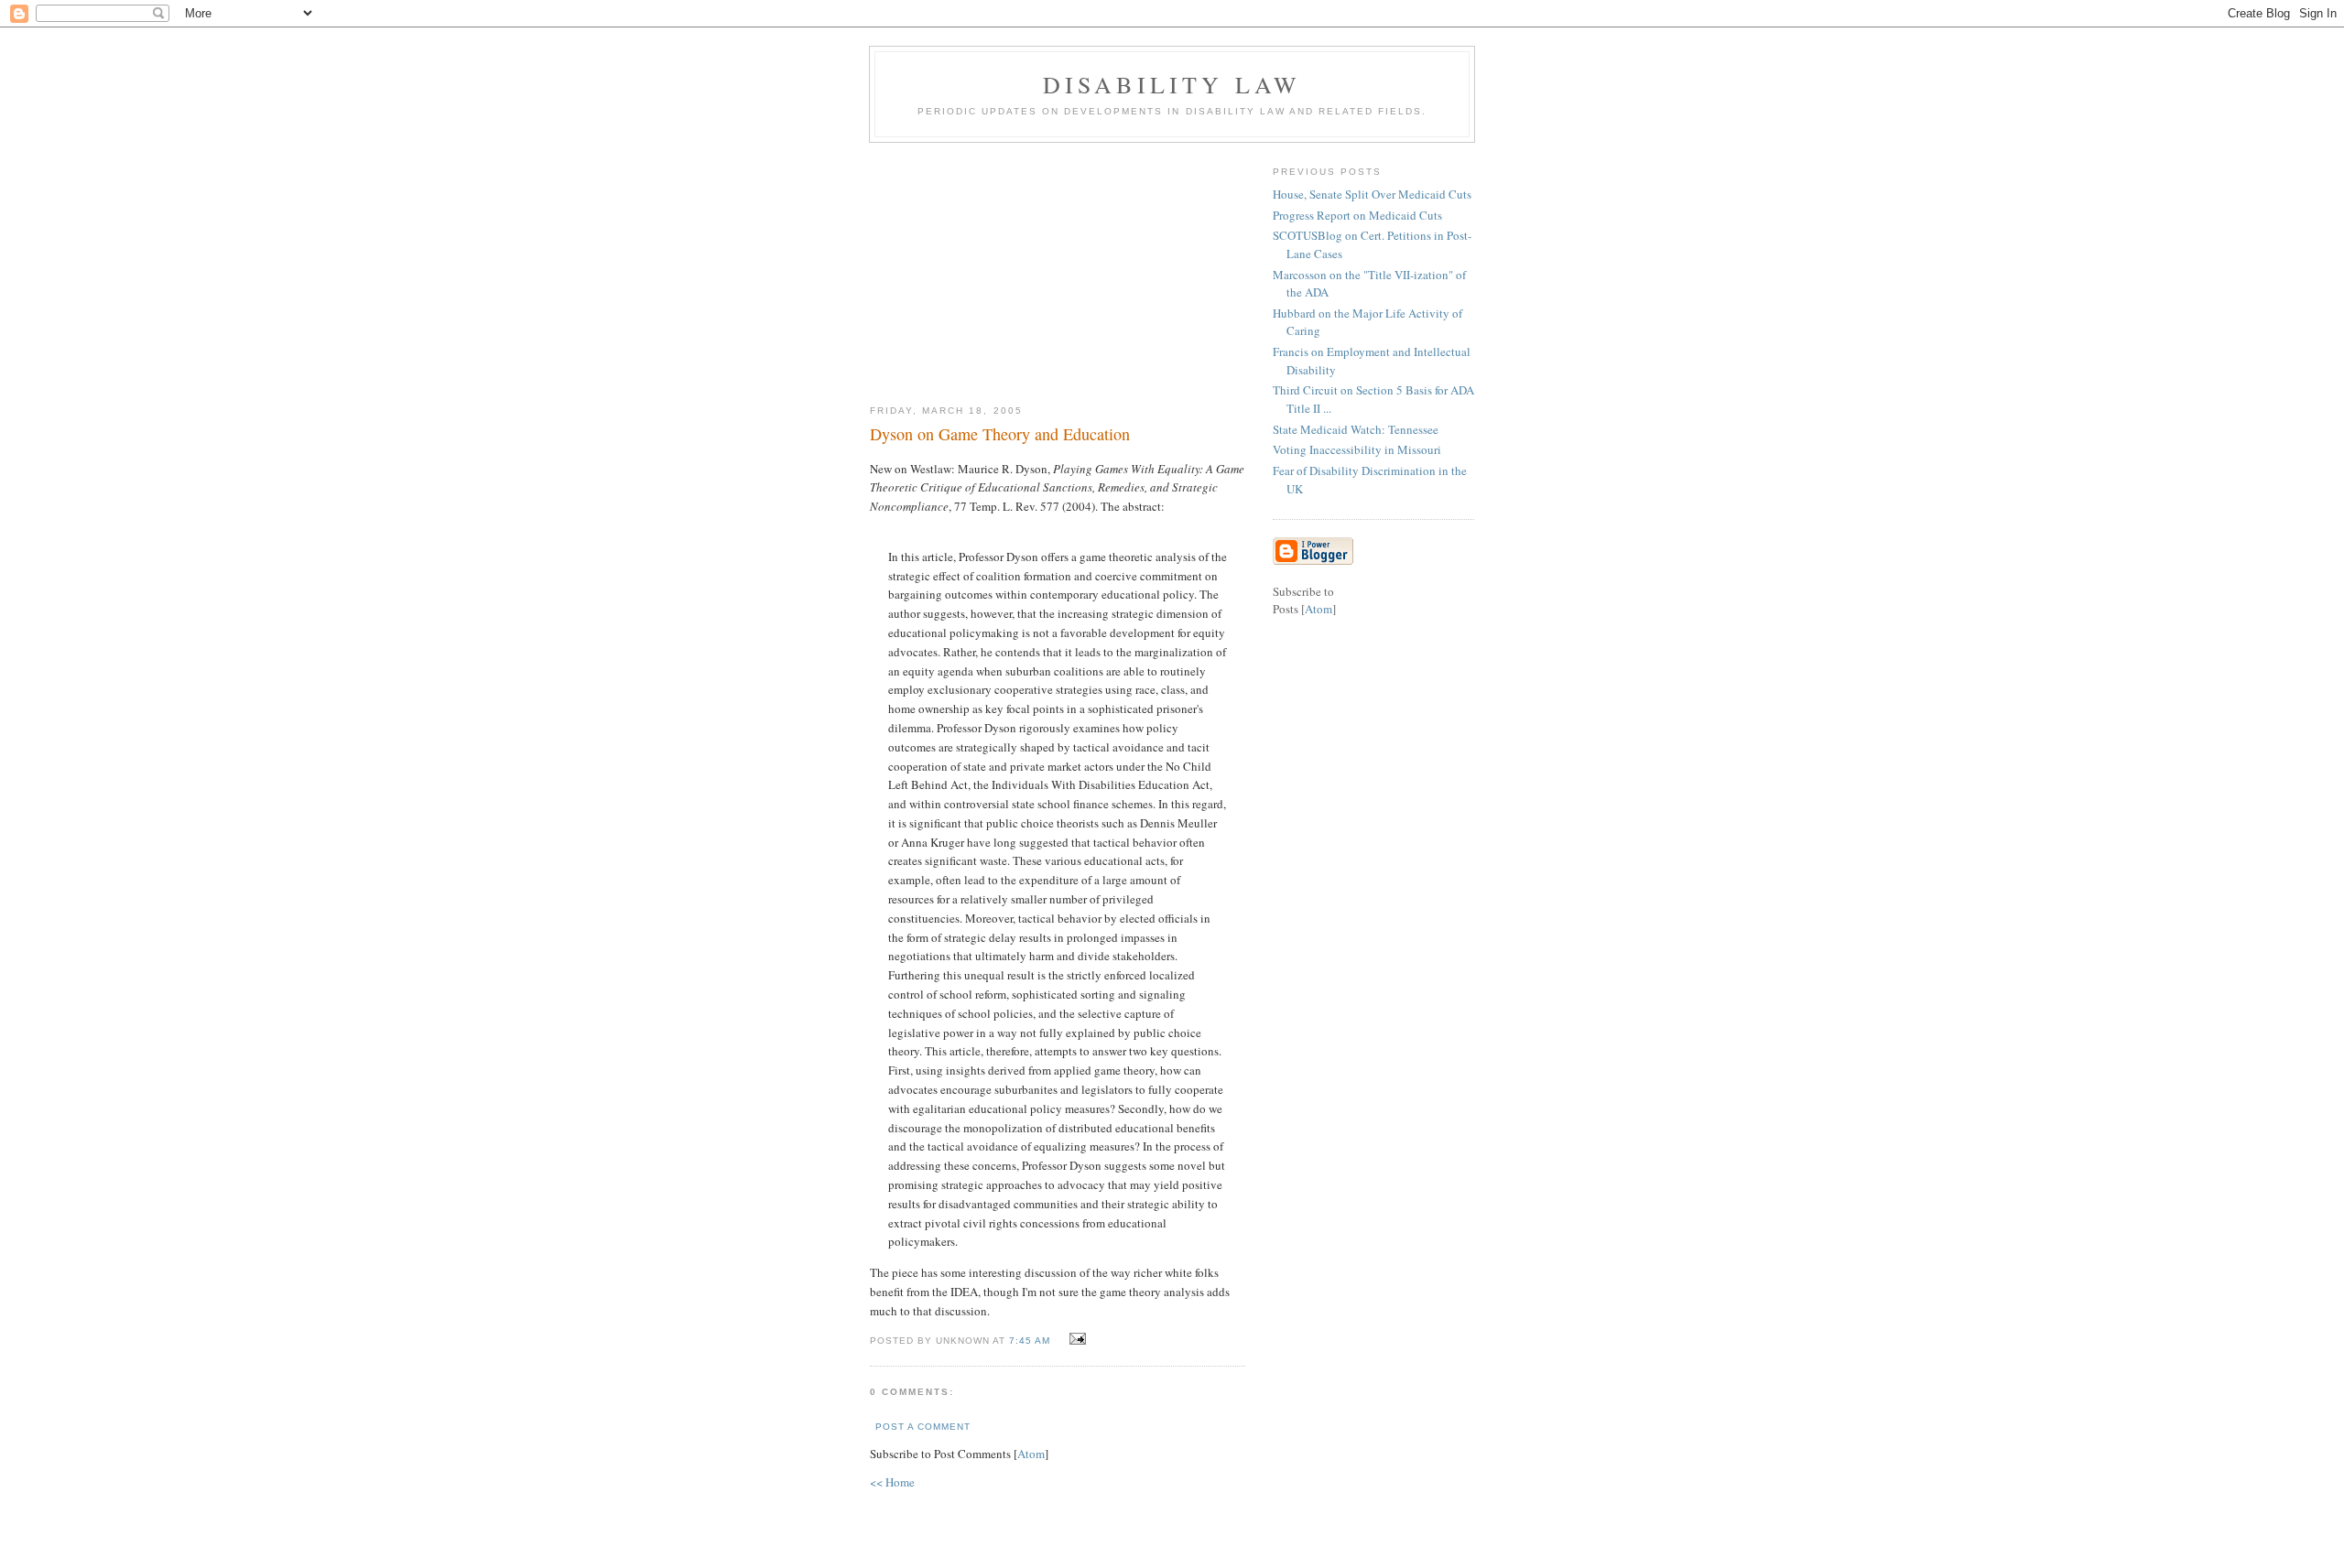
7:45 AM (1031, 1341)
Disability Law (1172, 84)
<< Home (892, 1482)
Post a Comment (923, 1427)
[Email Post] (1075, 1339)
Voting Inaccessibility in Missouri (1357, 449)
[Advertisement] (1058, 266)
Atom (1031, 1454)
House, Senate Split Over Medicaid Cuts (1372, 194)
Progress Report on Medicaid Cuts (1357, 215)
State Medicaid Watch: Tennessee (1356, 429)
